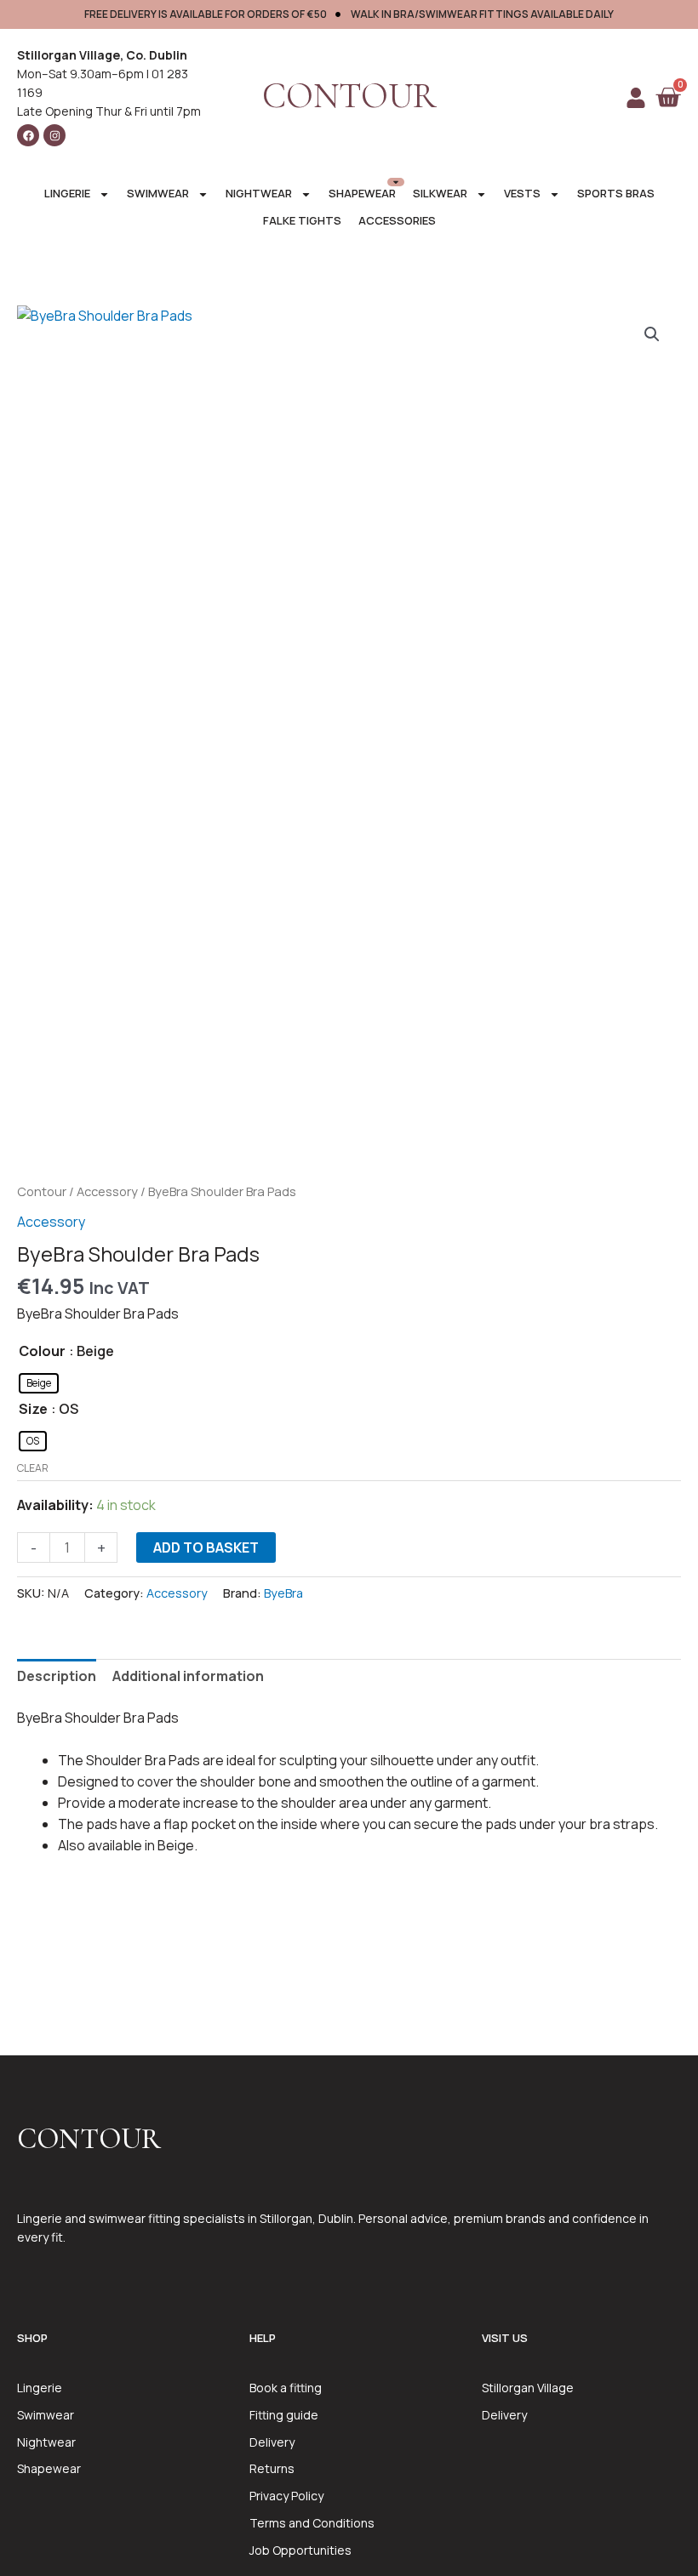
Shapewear (362, 193)
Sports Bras (616, 193)
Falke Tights (302, 220)
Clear (33, 1468)
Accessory (107, 1191)
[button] (652, 334)
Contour (42, 1191)
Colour (42, 1351)
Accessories (397, 220)
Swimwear (158, 193)
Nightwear (259, 193)
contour (349, 96)
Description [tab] (57, 1676)
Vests (522, 193)
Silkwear (440, 193)
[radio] (39, 1383)
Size (33, 1409)
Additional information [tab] (188, 1676)
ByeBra (283, 1593)
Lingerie (67, 193)
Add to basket (206, 1547)
